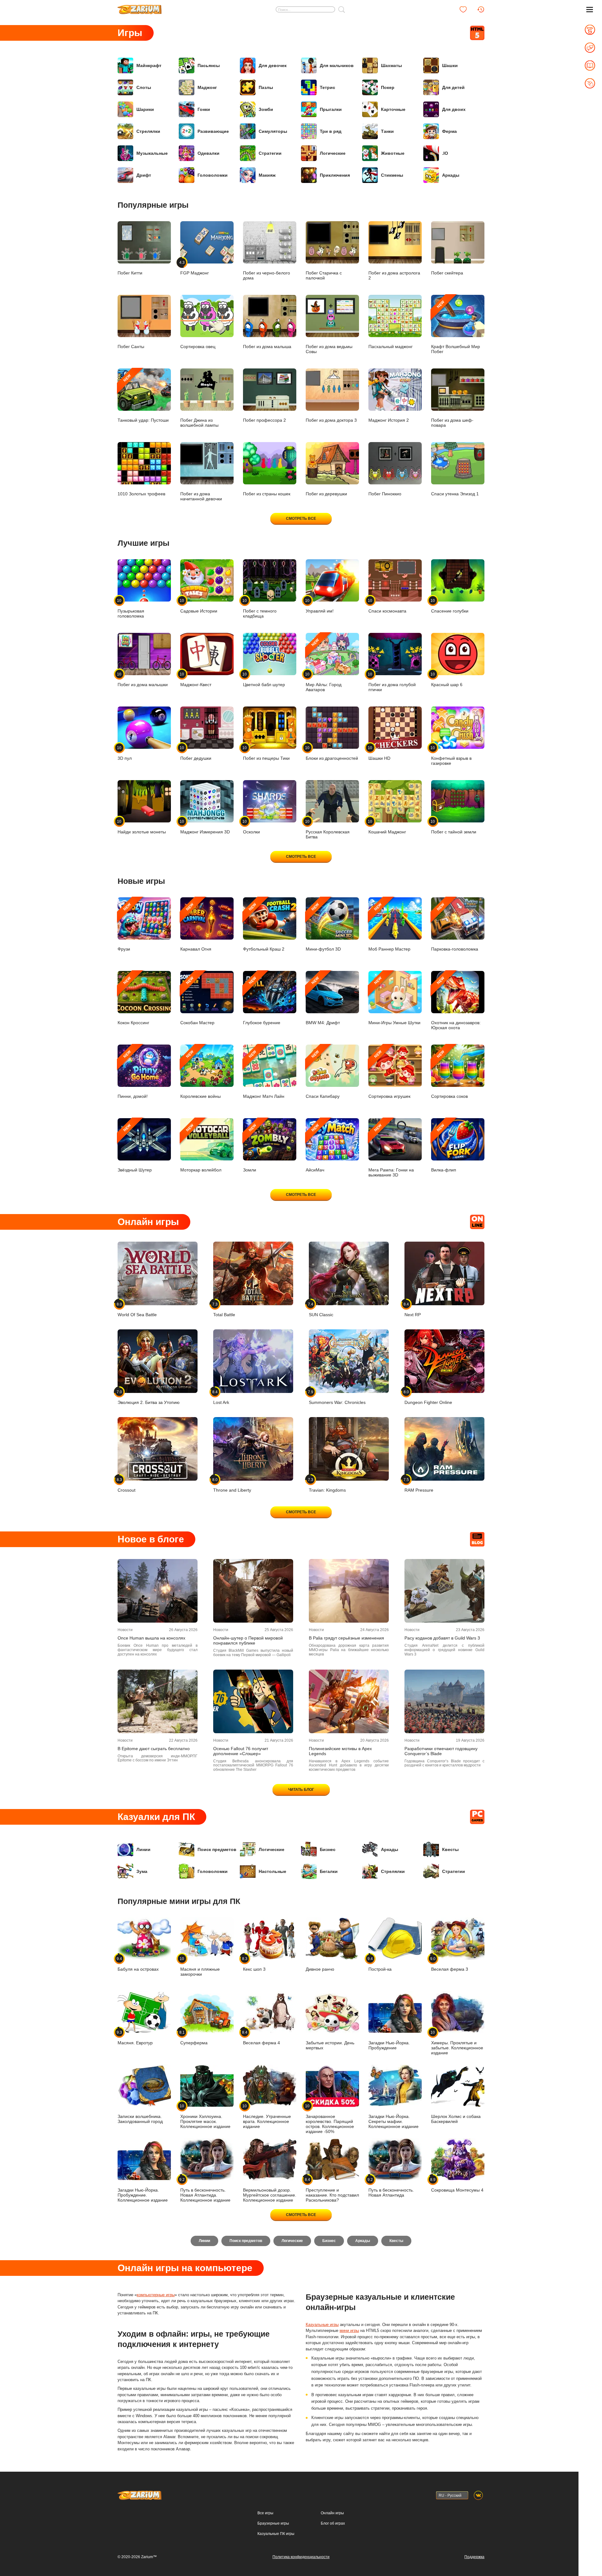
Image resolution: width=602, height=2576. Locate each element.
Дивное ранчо (320, 1969)
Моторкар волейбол (201, 1148)
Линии (143, 1849)
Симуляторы (273, 131)
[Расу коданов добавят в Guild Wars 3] (444, 1591)
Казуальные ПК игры (276, 2534)
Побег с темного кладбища (260, 608)
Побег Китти (130, 273)
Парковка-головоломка (455, 927)
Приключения (335, 175)
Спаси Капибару (323, 1074)
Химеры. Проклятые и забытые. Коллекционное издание (457, 2043)
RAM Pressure (419, 1485)
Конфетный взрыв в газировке (451, 756)
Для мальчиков (337, 65)
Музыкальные (152, 153)
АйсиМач (315, 1148)
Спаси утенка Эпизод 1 (455, 494)
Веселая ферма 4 (261, 2038)
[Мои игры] (463, 9)
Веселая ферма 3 (450, 1964)
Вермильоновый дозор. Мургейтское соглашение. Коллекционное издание (270, 2195)
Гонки (204, 109)
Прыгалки (331, 109)
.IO (445, 153)
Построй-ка (380, 1964)
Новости (125, 1630)
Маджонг (207, 87)
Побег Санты (131, 347)
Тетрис (327, 87)
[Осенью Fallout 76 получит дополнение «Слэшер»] (253, 1701)
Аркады (451, 175)
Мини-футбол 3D (323, 927)
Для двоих (454, 109)
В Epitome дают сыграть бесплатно (154, 1749)
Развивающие (213, 131)
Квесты (450, 1849)
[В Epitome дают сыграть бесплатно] (158, 1701)
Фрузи (125, 927)
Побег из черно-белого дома (267, 275)
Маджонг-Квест (196, 679)
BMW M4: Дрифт (323, 1001)
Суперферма (194, 2038)
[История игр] (481, 9)
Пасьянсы (209, 65)
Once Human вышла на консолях (151, 1638)
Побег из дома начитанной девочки (201, 496)
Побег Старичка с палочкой (324, 275)
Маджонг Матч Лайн (264, 1074)
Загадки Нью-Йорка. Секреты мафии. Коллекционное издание (393, 2121)
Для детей (453, 87)
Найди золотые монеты (142, 827)
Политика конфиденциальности (301, 2557)
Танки (387, 131)
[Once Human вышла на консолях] (158, 1591)
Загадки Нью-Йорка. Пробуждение (389, 2045)
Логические (333, 153)
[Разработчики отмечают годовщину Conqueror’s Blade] (444, 1701)
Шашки (450, 65)
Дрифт (144, 175)
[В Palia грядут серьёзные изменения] (349, 1591)
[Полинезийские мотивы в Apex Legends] (349, 1701)
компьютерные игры (156, 2295)
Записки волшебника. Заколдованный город (140, 2119)
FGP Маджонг (195, 268)
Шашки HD (379, 753)
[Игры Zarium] (140, 7)
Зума (142, 1871)
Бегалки (329, 1871)
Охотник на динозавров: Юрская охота (456, 1003)
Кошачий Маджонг (387, 827)
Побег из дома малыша (267, 347)
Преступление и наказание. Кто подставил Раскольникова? (332, 2190)
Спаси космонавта (387, 606)
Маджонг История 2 (389, 420)
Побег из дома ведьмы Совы (329, 349)
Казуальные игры (322, 2325)
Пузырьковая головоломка (131, 608)
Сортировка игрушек (389, 1074)
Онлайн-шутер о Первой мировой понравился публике (248, 1640)
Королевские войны (201, 1074)
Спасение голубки (450, 606)
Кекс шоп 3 (254, 1964)
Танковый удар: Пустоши (143, 398)
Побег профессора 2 (264, 420)
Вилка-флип (444, 1148)
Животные (393, 153)
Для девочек (273, 65)
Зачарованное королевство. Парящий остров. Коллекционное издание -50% (330, 2119)
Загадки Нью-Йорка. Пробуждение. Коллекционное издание (143, 2195)
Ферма (449, 131)
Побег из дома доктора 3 (331, 420)
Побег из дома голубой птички (392, 682)
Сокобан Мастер (197, 1001)
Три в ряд (331, 131)
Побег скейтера (447, 273)
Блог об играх (333, 2523)
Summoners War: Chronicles (337, 1397)
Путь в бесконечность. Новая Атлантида (391, 2187)
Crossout (127, 1485)
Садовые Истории (199, 606)
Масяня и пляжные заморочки (200, 1966)
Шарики (145, 109)
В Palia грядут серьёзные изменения (346, 1638)
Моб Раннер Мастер (389, 927)
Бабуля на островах (138, 1964)
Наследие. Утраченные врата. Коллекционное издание (267, 2116)
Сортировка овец (198, 347)
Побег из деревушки (326, 494)
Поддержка (474, 2557)
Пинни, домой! (133, 1074)
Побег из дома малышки (143, 679)
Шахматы (391, 65)
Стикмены (392, 175)
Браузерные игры (273, 2523)
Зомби (266, 109)
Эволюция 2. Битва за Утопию (149, 1397)
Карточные (393, 109)
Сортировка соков (449, 1074)
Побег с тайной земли (454, 827)
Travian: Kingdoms (327, 1485)
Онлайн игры (332, 2513)
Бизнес (328, 1849)
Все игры (265, 2513)
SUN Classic (321, 1309)
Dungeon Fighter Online (428, 1397)
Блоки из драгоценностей (332, 753)
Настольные (272, 1871)
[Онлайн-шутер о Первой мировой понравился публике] (253, 1591)
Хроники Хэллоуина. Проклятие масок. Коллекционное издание (205, 2116)
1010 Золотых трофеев (141, 494)
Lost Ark (221, 1397)
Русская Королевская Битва (328, 829)
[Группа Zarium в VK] (478, 2495)
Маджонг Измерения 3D (205, 827)
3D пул (125, 753)
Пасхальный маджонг (391, 347)
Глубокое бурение (262, 1001)
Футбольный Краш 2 (264, 927)
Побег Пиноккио (385, 494)
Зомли (250, 1148)
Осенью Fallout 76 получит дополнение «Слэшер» (241, 1751)
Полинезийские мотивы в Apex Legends (340, 1751)
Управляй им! (320, 606)
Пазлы (266, 87)
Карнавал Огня (196, 927)
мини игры (349, 2331)
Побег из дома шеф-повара (452, 423)
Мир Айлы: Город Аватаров (324, 665)
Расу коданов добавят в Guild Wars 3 (442, 1638)
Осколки (251, 827)
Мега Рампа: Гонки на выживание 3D (391, 1150)
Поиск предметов (217, 1849)
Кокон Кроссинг (133, 1001)
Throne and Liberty (232, 1485)
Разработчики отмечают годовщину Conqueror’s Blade (441, 1751)
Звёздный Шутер (135, 1148)
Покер (388, 87)
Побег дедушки (196, 753)
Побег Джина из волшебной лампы (199, 423)
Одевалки (209, 153)
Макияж (267, 175)
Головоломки (213, 175)
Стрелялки (148, 131)
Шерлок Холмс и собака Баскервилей (456, 2119)
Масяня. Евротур (135, 2038)
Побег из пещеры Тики (266, 753)
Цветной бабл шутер (264, 679)
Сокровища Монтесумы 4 (457, 2185)
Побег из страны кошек (267, 494)
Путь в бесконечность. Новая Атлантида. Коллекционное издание (205, 2190)
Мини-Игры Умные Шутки (394, 1001)
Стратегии (270, 153)
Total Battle (224, 1309)
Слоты (144, 87)
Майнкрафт (149, 65)
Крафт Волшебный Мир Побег (456, 327)
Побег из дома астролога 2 (394, 275)
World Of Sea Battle (137, 1309)
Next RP (413, 1309)
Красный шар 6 (447, 679)
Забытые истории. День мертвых (330, 2045)
